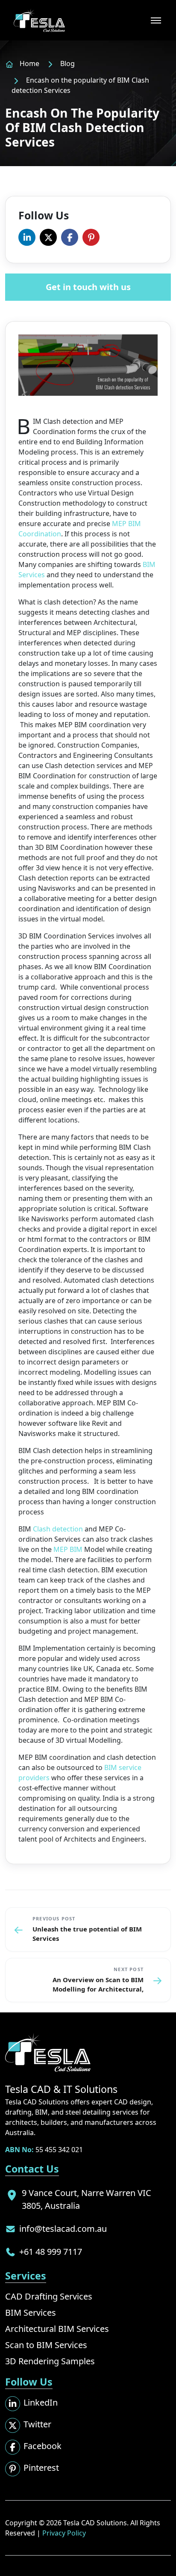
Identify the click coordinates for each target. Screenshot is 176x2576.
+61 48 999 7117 (51, 2252)
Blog (67, 63)
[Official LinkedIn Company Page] (27, 237)
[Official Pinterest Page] (91, 237)
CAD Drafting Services (49, 2296)
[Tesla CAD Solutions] (39, 20)
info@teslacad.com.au (63, 2229)
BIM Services (31, 2313)
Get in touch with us (88, 287)
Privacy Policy (64, 2533)
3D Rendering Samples (50, 2361)
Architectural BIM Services (57, 2329)
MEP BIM (68, 1549)
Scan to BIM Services (46, 2345)
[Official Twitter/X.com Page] (48, 237)
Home (29, 63)
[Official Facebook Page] (70, 237)
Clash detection (58, 1529)
